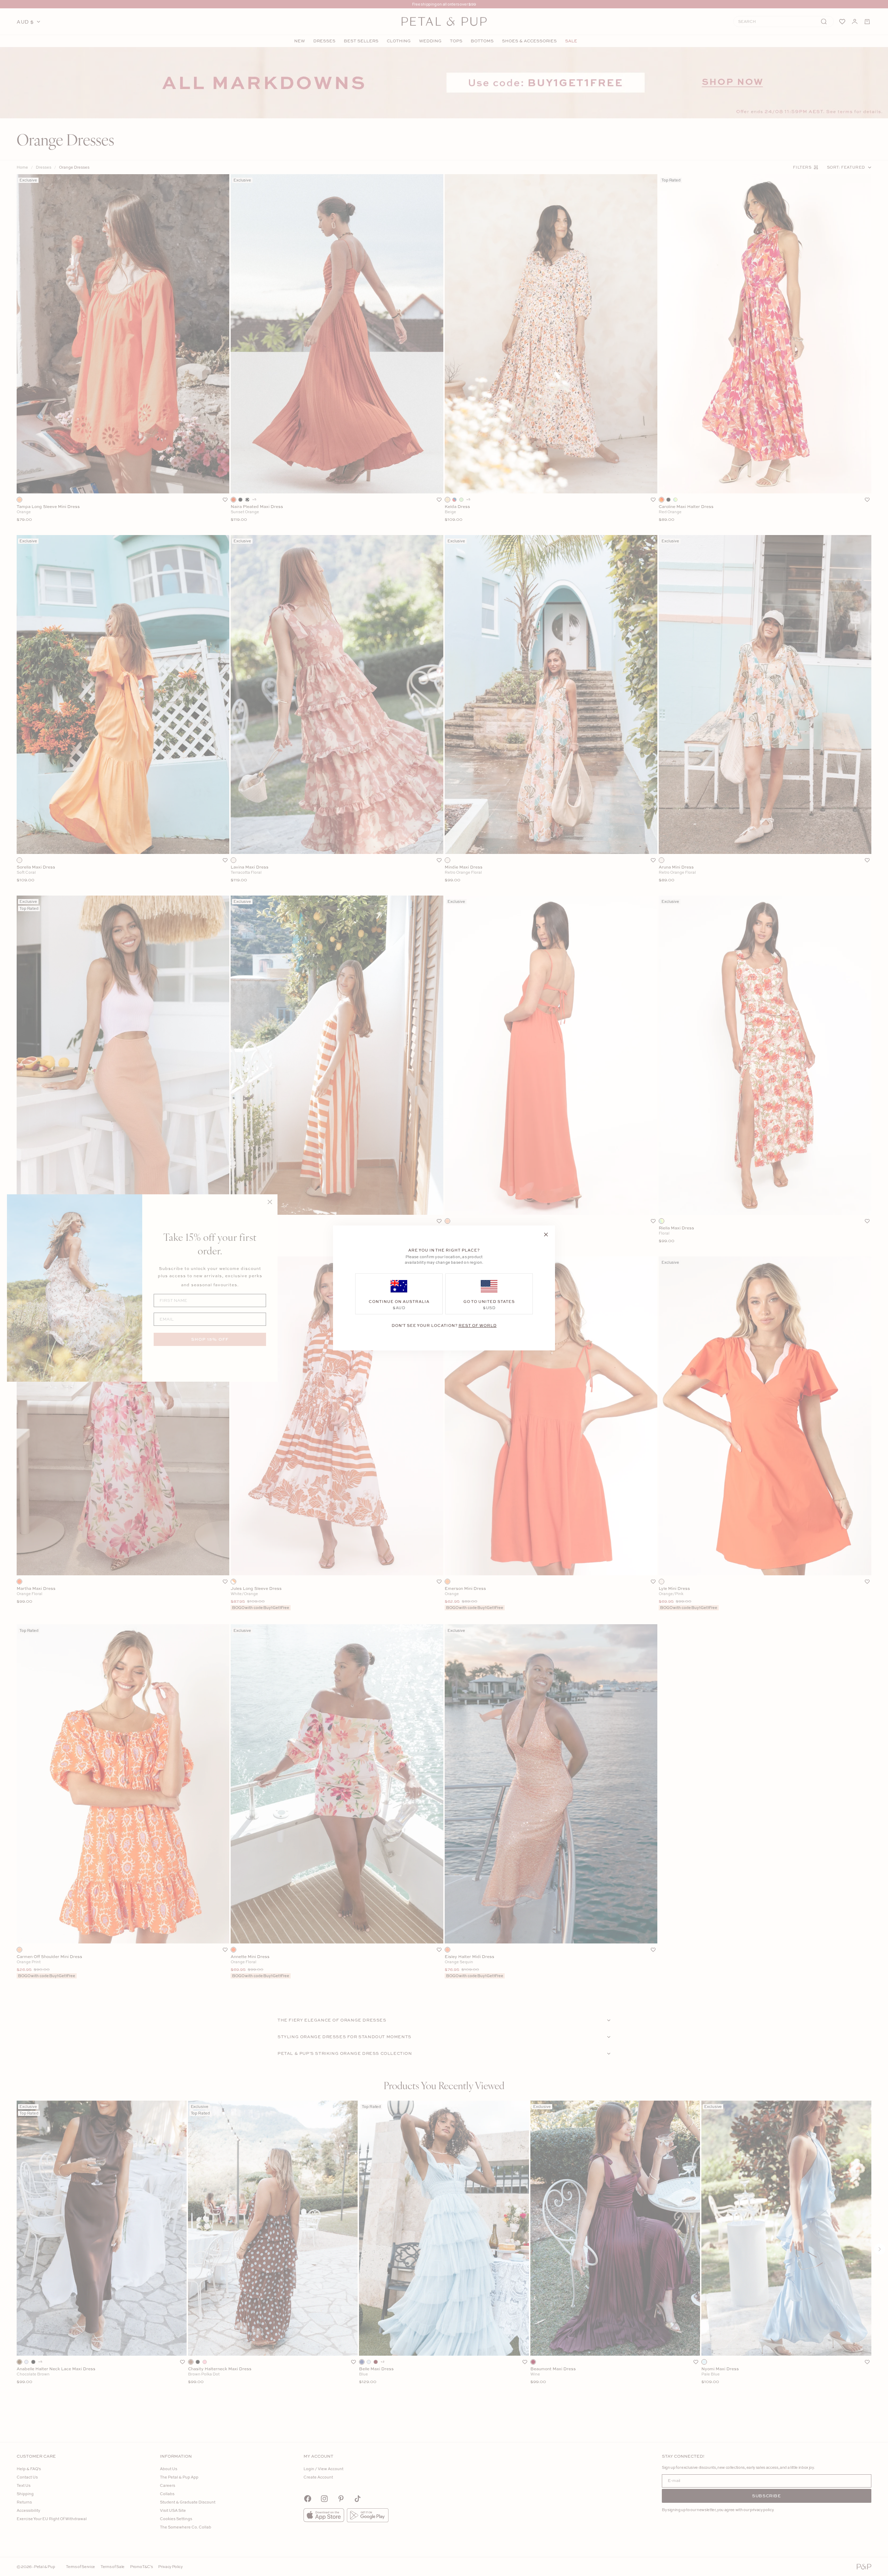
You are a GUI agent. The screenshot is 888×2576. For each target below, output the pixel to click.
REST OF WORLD (478, 1325)
